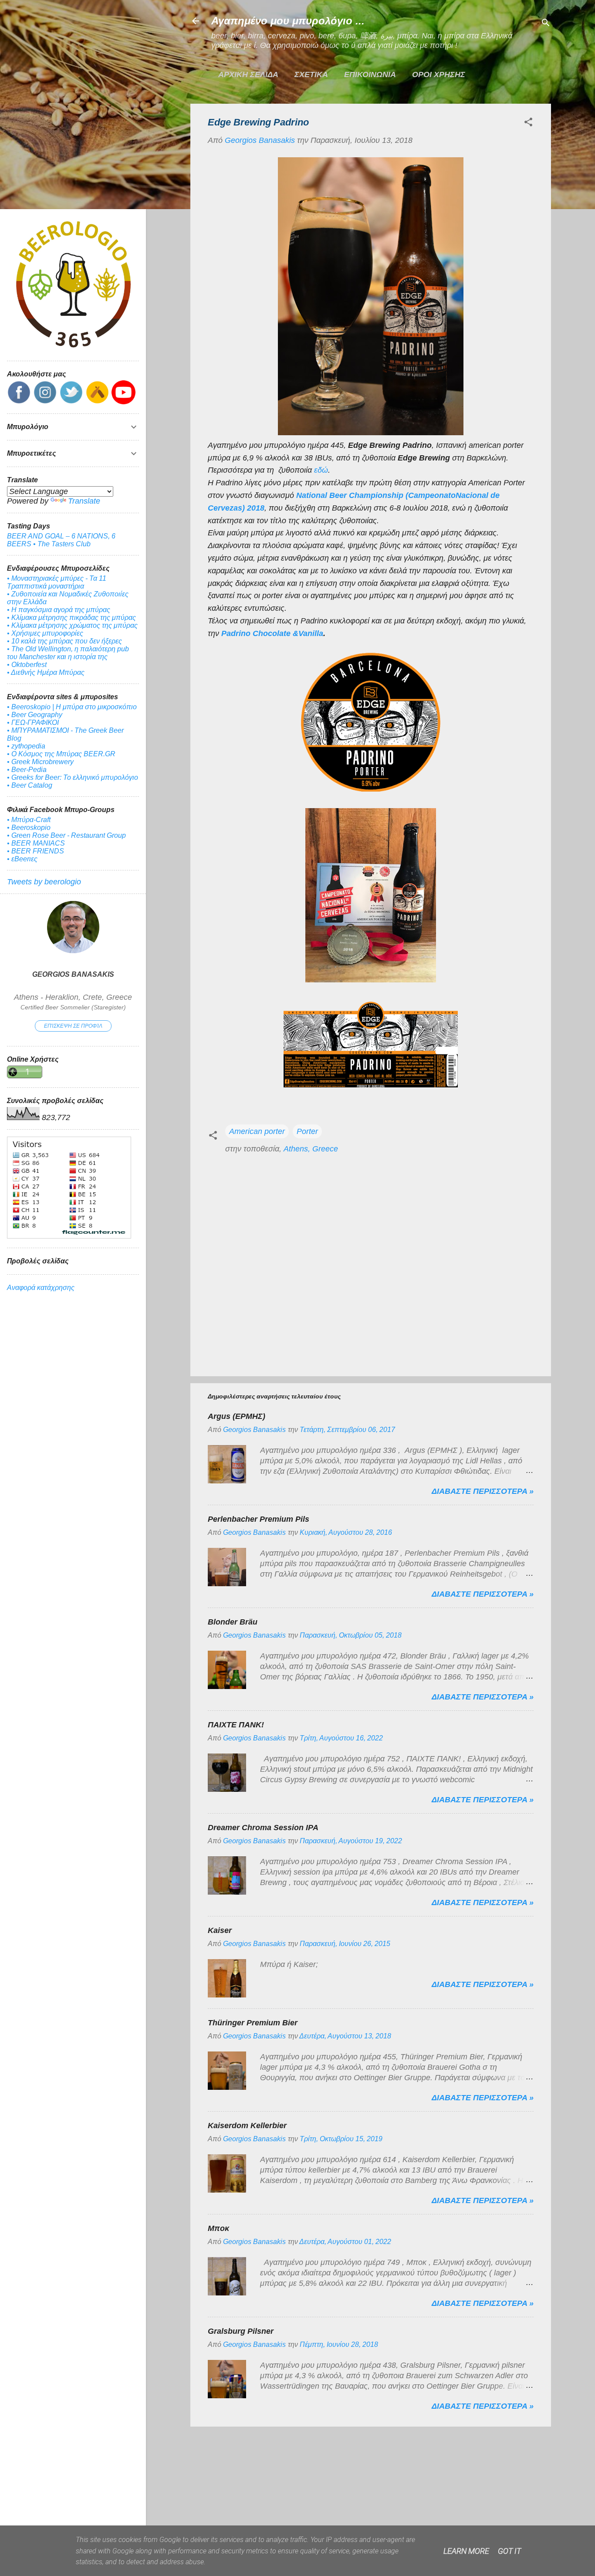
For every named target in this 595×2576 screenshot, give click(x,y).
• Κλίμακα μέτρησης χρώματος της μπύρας (72, 625)
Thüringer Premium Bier (253, 2023)
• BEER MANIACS (36, 843)
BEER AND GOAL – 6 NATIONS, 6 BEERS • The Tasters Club (61, 540)
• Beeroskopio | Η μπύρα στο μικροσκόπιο (72, 707)
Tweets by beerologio (44, 882)
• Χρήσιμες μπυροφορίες (45, 633)
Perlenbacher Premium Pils (259, 1519)
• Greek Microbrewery (40, 762)
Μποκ (218, 2228)
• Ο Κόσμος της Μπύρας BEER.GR (61, 754)
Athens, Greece (311, 1149)
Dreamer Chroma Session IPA (263, 1828)
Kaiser (220, 1930)
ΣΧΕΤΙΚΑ (311, 74)
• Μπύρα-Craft (29, 820)
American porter (257, 1131)
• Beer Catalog (30, 785)
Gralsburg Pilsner (241, 2331)
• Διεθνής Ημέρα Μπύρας (46, 672)
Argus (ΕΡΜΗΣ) (237, 1416)
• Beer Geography (35, 715)
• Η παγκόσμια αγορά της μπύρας (59, 610)
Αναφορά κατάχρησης (41, 1288)
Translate (84, 501)
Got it (509, 2551)
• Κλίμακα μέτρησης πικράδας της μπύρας (71, 618)
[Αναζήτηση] (546, 24)
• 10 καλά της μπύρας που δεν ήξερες (64, 641)
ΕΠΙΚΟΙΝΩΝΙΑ (370, 74)
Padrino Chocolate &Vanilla (272, 633)
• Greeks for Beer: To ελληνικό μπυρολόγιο (73, 777)
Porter (307, 1131)
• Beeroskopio (29, 828)
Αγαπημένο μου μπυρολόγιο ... (288, 21)
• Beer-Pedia (27, 770)
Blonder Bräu (233, 1622)
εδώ (321, 470)
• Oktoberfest (27, 665)
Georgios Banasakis (73, 974)
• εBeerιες (22, 859)
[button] (528, 123)
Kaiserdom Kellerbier (247, 2126)
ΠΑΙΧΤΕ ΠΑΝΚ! (236, 1725)
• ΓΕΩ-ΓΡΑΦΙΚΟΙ (33, 723)
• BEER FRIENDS (35, 851)
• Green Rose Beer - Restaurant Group (66, 835)
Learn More (466, 2551)
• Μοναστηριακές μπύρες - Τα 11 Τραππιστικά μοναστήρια (57, 582)
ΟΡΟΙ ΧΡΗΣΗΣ (439, 74)
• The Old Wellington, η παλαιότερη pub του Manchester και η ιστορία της (68, 653)
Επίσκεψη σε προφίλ (73, 1026)
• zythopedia (26, 746)
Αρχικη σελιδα (248, 74)
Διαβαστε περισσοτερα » (483, 1491)
